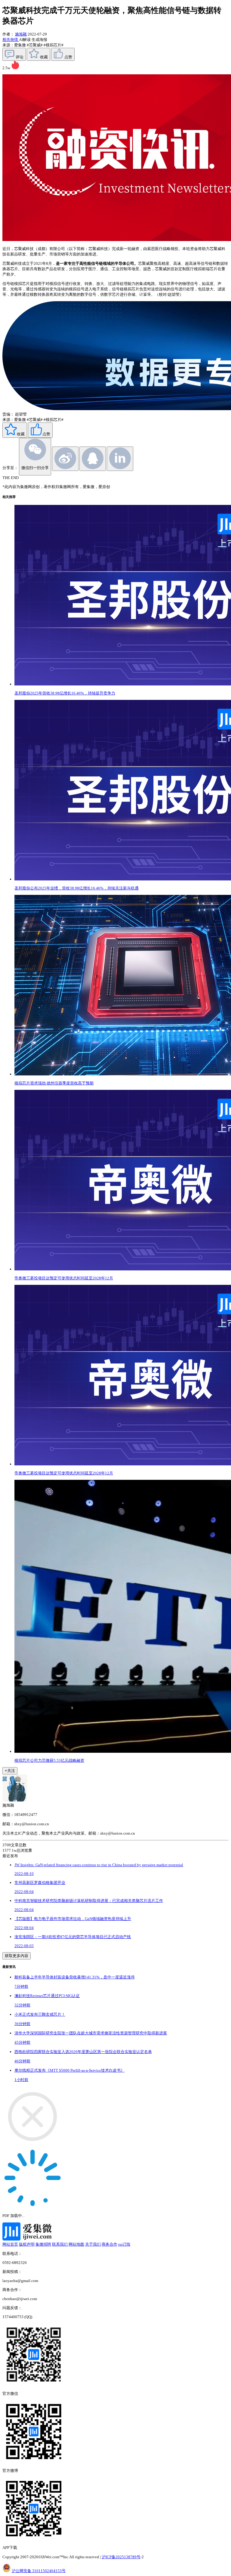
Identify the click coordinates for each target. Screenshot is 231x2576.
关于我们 (93, 2244)
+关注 (10, 1771)
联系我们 (60, 2244)
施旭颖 (21, 34)
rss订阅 (124, 2244)
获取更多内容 (17, 1956)
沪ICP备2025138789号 (121, 2557)
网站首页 (10, 2244)
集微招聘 (43, 2244)
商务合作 (109, 2244)
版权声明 (27, 2244)
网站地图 (76, 2244)
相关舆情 (11, 40)
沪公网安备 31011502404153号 (39, 2571)
